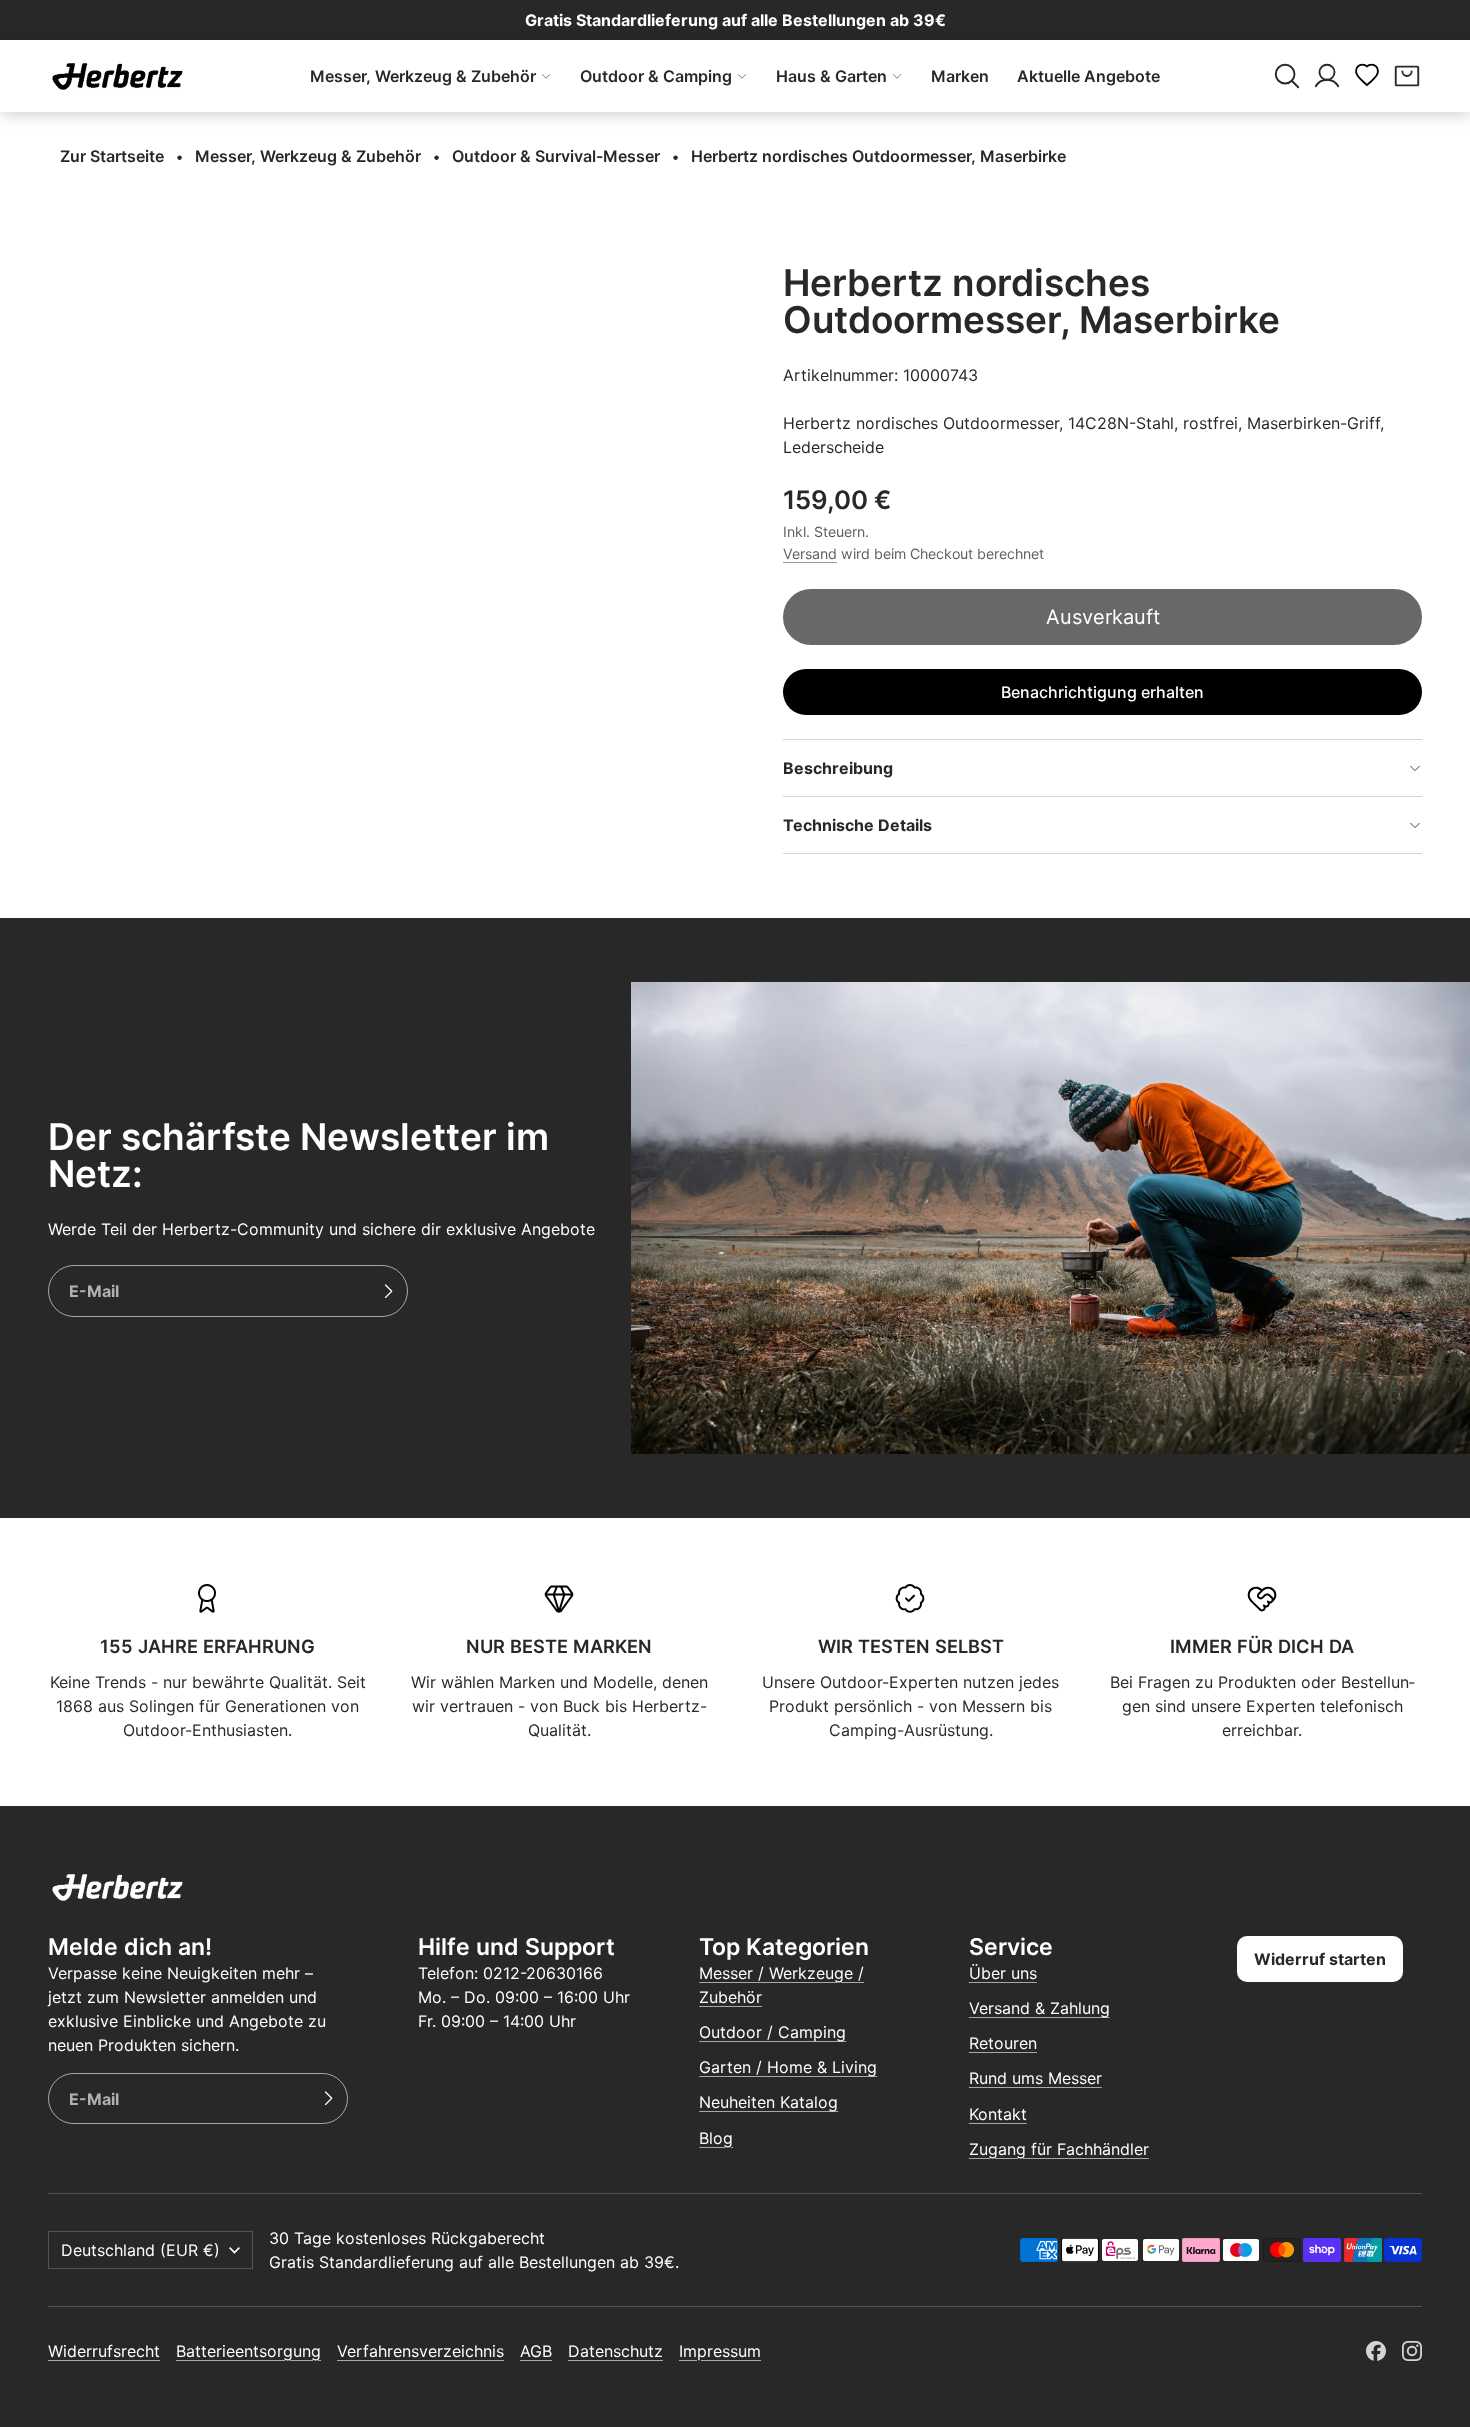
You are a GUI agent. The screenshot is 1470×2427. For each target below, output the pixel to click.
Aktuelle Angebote (1088, 76)
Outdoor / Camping (772, 2032)
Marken (960, 76)
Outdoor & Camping (656, 76)
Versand (810, 553)
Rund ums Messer (1035, 2078)
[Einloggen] (1327, 76)
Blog (716, 2138)
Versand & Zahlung (1039, 2008)
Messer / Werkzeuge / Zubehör (781, 1985)
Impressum (720, 2351)
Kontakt (998, 2114)
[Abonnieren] (388, 1291)
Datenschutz (615, 2351)
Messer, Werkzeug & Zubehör (423, 76)
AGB (536, 2351)
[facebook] (1376, 2351)
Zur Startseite (112, 156)
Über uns (1003, 1973)
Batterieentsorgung (248, 2351)
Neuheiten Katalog (768, 2102)
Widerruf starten (1320, 1959)
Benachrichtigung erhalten (1102, 692)
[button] (1287, 76)
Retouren (1003, 2043)
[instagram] (1412, 2351)
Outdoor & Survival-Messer (556, 156)
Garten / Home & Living (788, 2067)
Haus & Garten (831, 76)
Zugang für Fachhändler (1059, 2149)
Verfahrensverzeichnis (420, 2351)
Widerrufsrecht (104, 2351)
